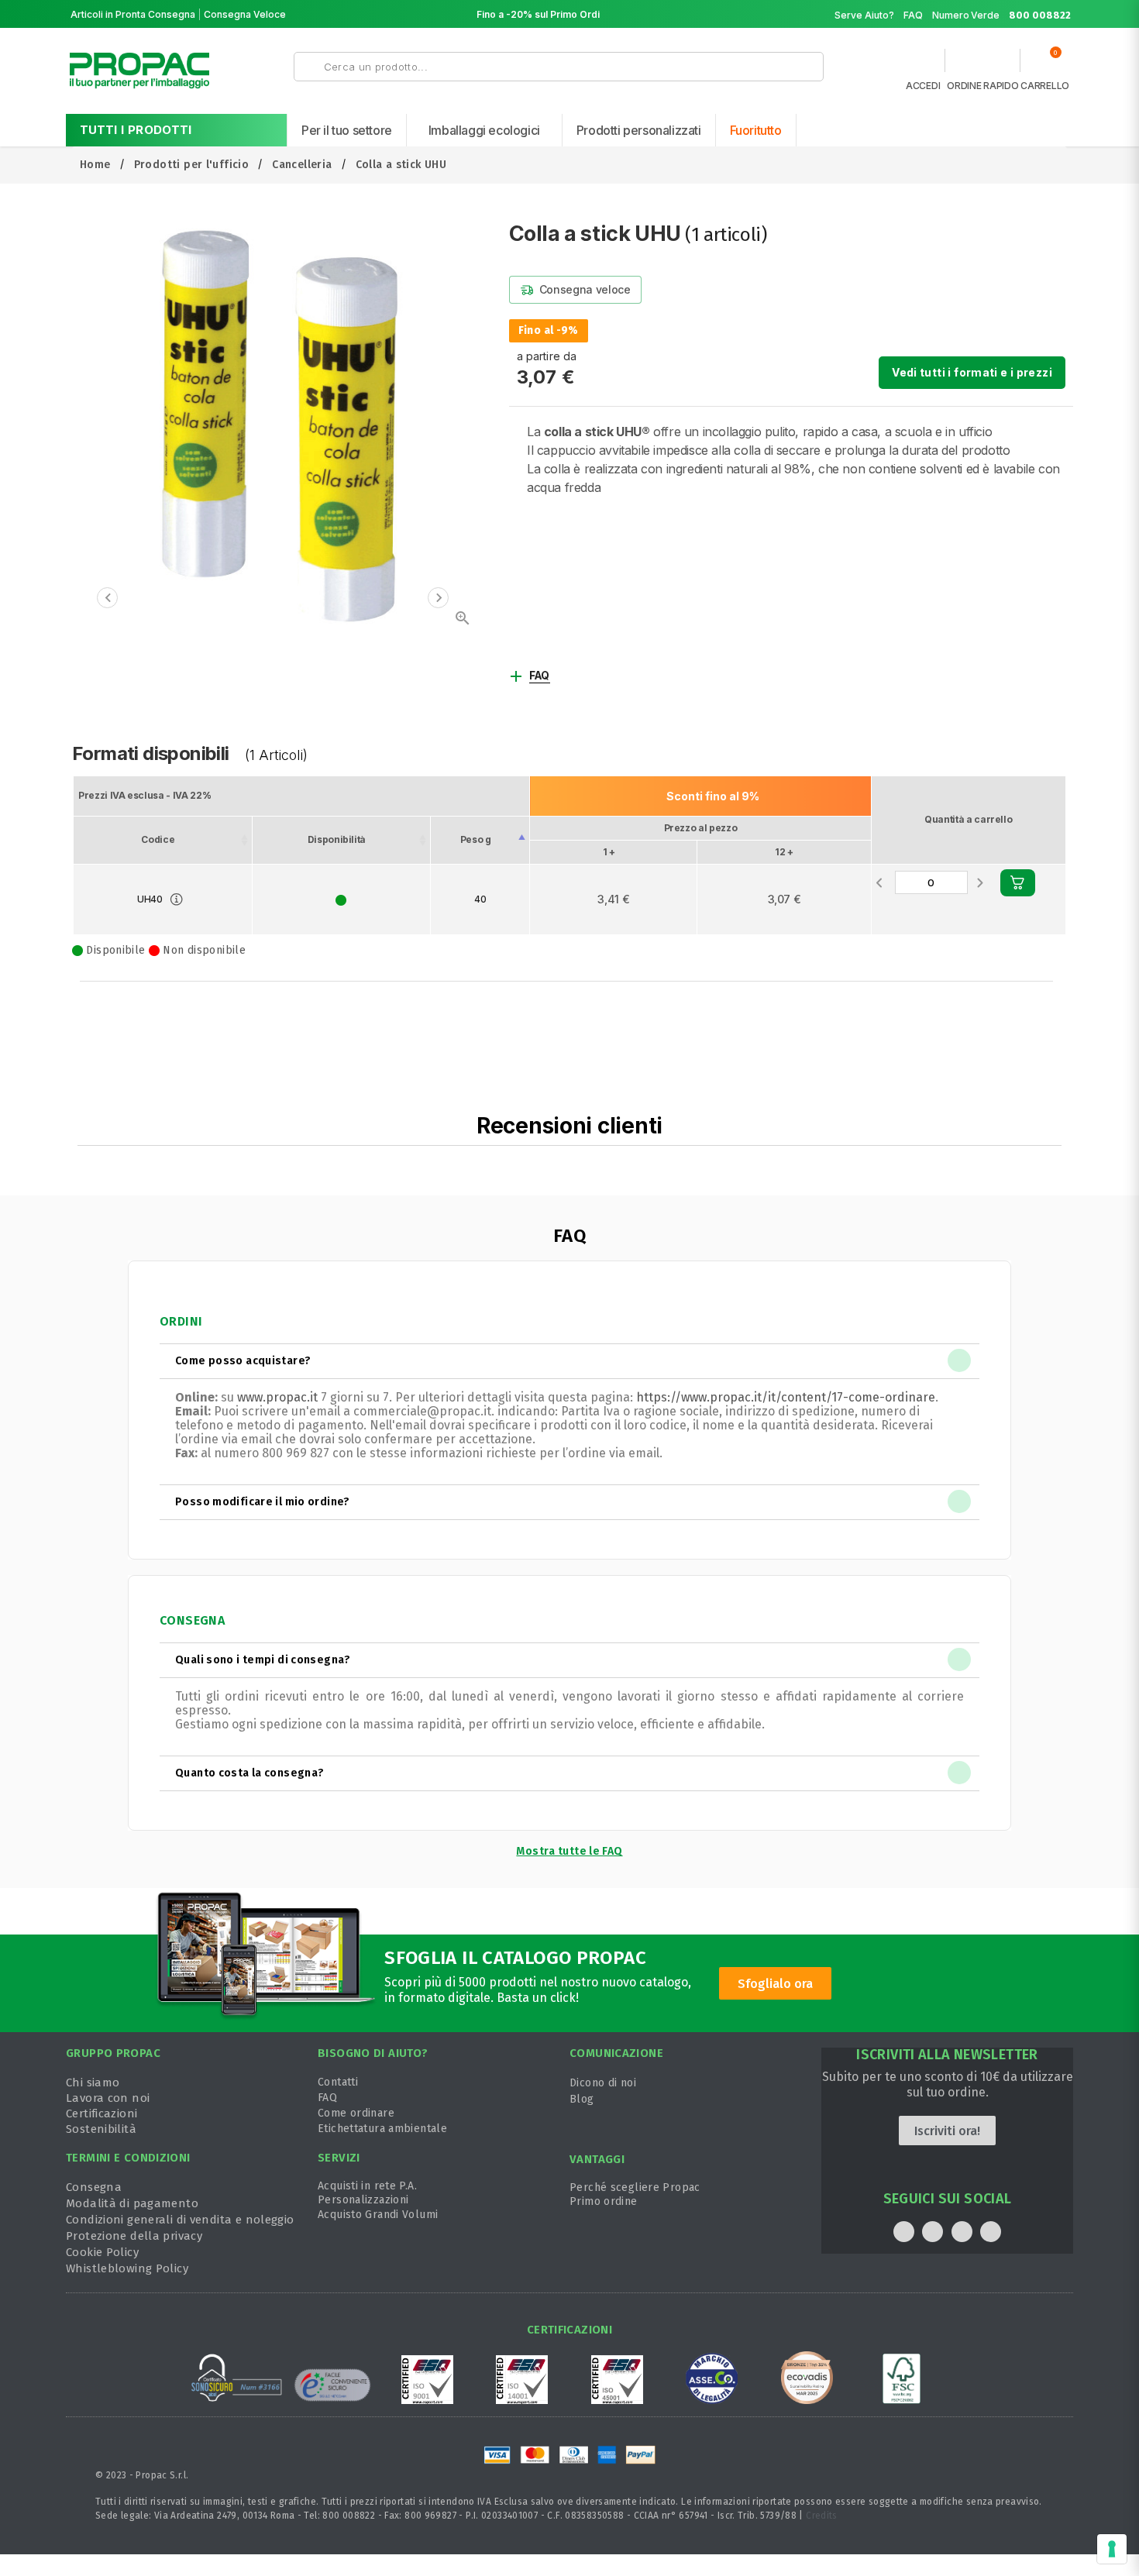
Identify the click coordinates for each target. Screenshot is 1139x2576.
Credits (822, 2516)
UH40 (150, 899)
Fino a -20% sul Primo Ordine (544, 14)
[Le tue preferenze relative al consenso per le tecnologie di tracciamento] (1112, 2549)
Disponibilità (337, 839)
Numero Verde (1001, 15)
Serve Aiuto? (864, 15)
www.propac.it (277, 1397)
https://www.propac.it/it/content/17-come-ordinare (786, 1397)
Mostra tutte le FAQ (569, 1851)
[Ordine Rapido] (982, 64)
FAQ (913, 15)
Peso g (476, 839)
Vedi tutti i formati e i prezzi (972, 372)
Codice (158, 839)
